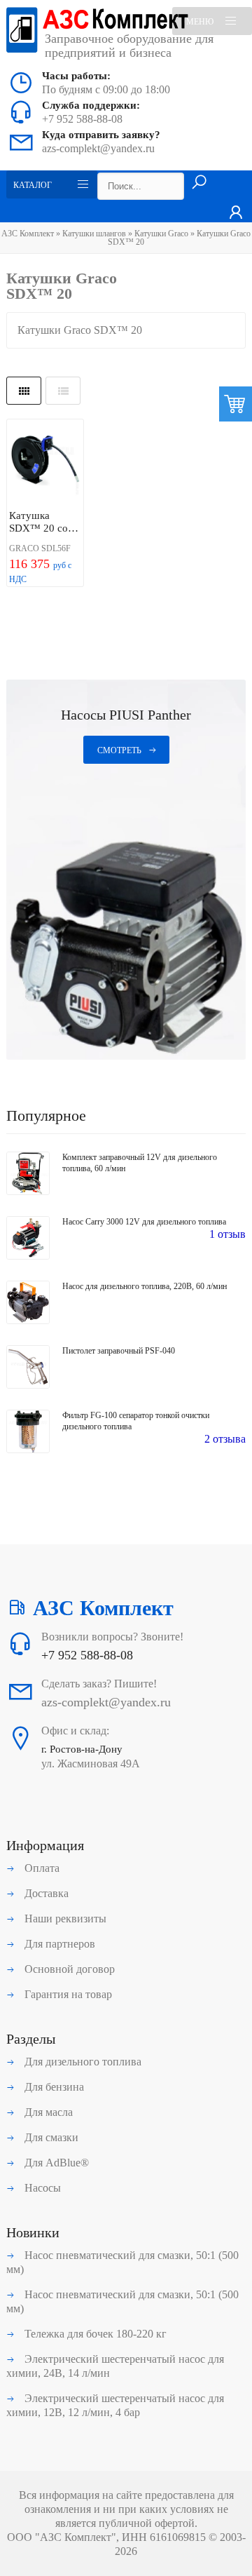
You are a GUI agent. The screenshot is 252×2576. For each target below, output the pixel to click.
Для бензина (53, 2087)
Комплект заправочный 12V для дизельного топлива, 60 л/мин (140, 1163)
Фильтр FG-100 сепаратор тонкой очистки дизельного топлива (136, 1421)
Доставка (45, 1893)
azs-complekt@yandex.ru (98, 148)
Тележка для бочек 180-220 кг (94, 2334)
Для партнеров (58, 1944)
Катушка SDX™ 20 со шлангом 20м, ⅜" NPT (41, 522)
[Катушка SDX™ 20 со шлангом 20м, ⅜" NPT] (45, 463)
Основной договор (68, 1969)
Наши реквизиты (64, 1918)
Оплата (41, 1868)
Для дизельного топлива (82, 2062)
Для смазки (50, 2137)
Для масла (47, 2112)
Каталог (33, 185)
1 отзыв (227, 1234)
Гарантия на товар (67, 1994)
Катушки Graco (161, 234)
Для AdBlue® (55, 2163)
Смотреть (119, 750)
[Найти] (199, 183)
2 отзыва (225, 1439)
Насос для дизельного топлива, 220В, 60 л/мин (145, 1286)
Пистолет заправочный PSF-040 (119, 1351)
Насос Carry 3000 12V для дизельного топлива (144, 1222)
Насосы (41, 2188)
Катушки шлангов (94, 234)
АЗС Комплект (28, 234)
